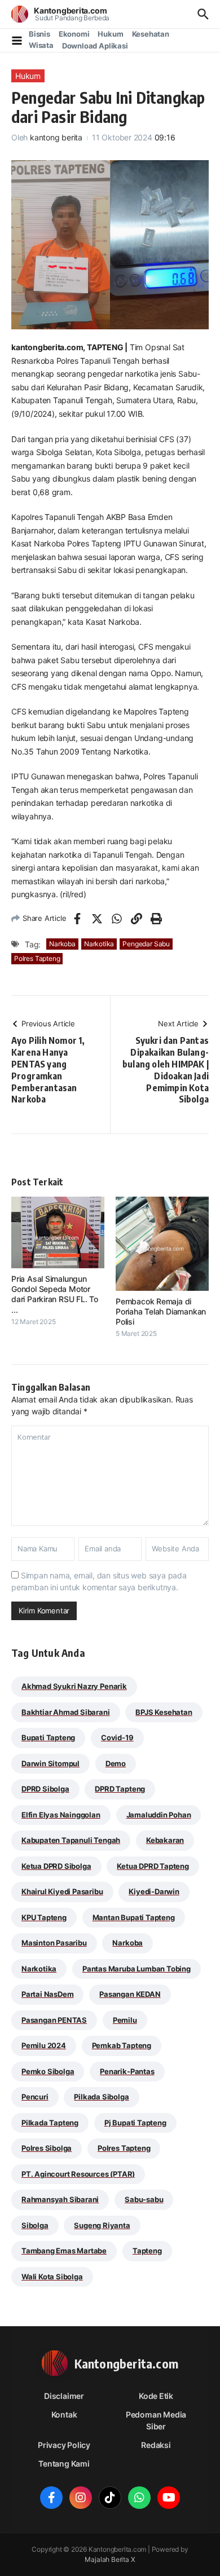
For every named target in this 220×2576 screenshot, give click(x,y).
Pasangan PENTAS (54, 2020)
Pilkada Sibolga (101, 2097)
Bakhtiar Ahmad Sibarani (66, 1712)
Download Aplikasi (95, 46)
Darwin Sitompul (50, 1763)
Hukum (110, 34)
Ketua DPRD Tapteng (153, 1866)
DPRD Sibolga (45, 1789)
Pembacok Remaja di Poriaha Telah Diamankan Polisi (161, 1311)
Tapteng (147, 2251)
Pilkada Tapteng (50, 2123)
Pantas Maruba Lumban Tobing (137, 1969)
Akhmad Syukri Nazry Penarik (74, 1686)
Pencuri (35, 2097)
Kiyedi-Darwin (154, 1891)
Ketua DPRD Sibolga (56, 1866)
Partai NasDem (47, 1994)
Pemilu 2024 (44, 2045)
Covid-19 (117, 1737)
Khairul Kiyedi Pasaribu (62, 1891)
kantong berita (56, 137)
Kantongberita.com (70, 10)
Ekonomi (74, 34)
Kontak (64, 2414)
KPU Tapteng (44, 1917)
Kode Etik (156, 2396)
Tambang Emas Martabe (64, 2251)
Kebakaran (165, 1840)
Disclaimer (64, 2396)
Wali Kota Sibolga (52, 2277)
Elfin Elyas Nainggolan (61, 1815)
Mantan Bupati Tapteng (134, 1917)
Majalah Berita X (110, 2559)
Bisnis (39, 34)
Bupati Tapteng (48, 1737)
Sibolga (35, 2225)
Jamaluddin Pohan (159, 1815)
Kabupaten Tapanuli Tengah (71, 1840)
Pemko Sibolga (48, 2071)
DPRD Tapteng (120, 1789)
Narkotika (99, 944)
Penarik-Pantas (127, 2071)
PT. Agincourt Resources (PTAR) (78, 2174)
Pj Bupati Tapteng (135, 2123)
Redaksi (156, 2445)
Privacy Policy (64, 2445)
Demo (116, 1763)
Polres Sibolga (47, 2148)
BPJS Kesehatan (164, 1712)
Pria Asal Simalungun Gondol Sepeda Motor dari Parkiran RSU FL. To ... (55, 1294)
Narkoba (62, 944)
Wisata (41, 45)
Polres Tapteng (37, 958)
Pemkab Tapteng (122, 2045)
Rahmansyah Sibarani (60, 2199)
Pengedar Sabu (146, 944)
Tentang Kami (64, 2463)
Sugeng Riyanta (102, 2225)
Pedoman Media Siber (156, 2420)
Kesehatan (151, 34)
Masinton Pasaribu (54, 1943)
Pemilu (125, 2020)
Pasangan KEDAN (130, 1994)
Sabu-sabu (144, 2199)
